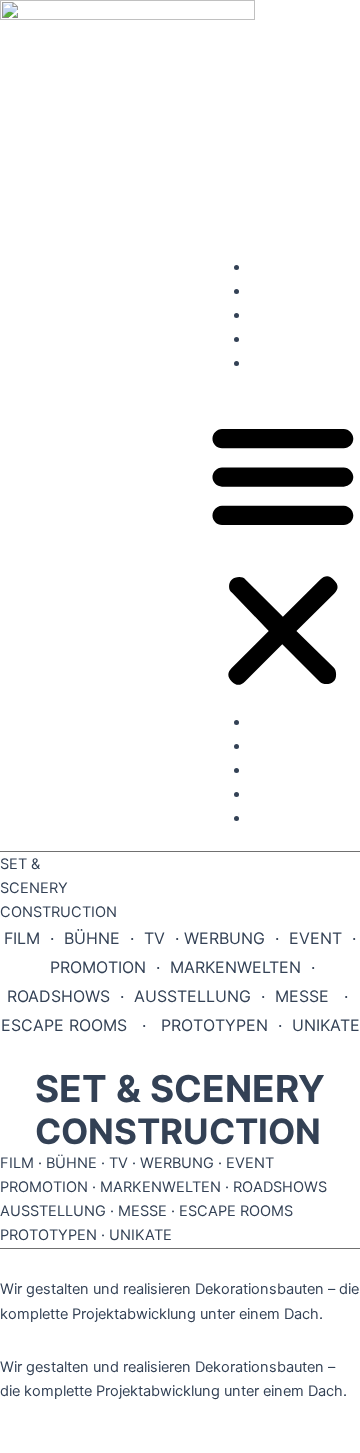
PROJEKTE (287, 291)
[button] (283, 553)
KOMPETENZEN (305, 267)
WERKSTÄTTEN (303, 315)
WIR (263, 339)
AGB (24, 1340)
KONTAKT (284, 363)
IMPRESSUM (69, 1262)
